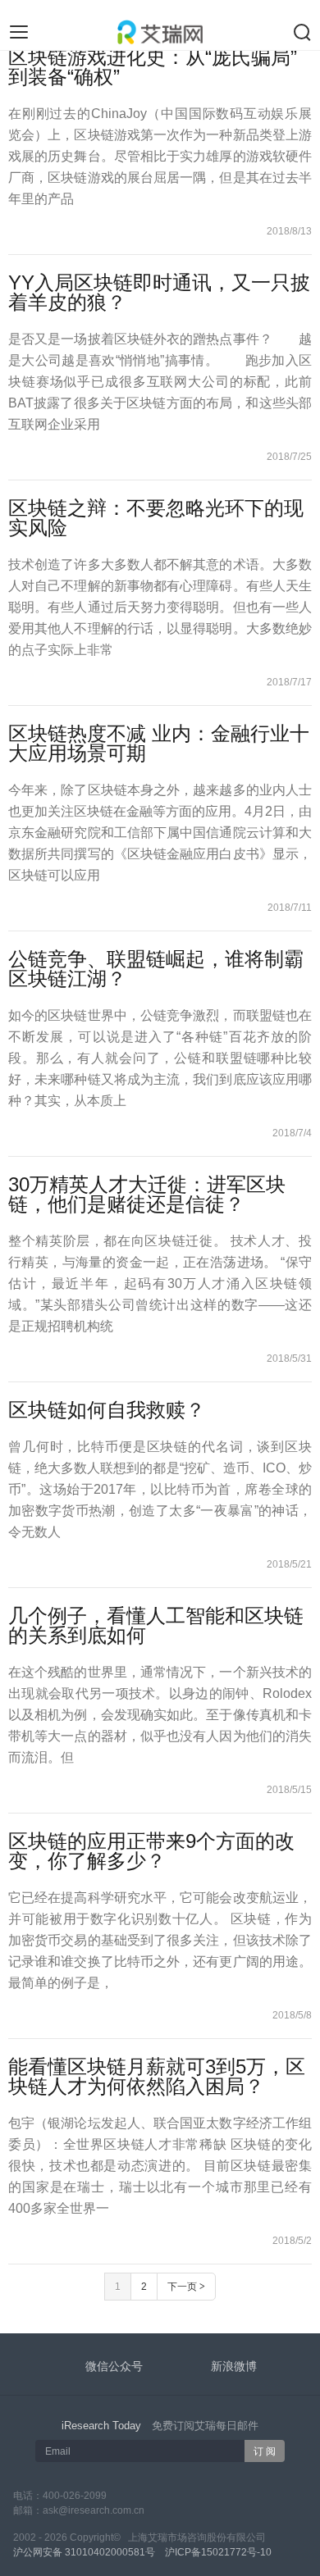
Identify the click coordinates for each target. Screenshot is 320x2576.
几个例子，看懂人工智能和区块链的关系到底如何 (156, 1625)
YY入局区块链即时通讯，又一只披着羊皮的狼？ (159, 292)
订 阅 (265, 2451)
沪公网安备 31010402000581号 (84, 2552)
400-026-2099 (75, 2496)
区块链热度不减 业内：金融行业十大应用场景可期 (159, 743)
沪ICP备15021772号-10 (218, 2552)
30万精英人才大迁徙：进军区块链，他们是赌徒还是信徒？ (147, 1194)
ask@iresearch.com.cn (94, 2510)
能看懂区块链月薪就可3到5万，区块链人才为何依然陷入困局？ (157, 2076)
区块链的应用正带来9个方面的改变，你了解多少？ (151, 1851)
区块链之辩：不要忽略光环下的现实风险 (156, 518)
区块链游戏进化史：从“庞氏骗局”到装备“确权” (153, 67)
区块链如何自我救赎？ (107, 1410)
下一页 (186, 2287)
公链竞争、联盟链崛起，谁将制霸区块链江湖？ (156, 969)
